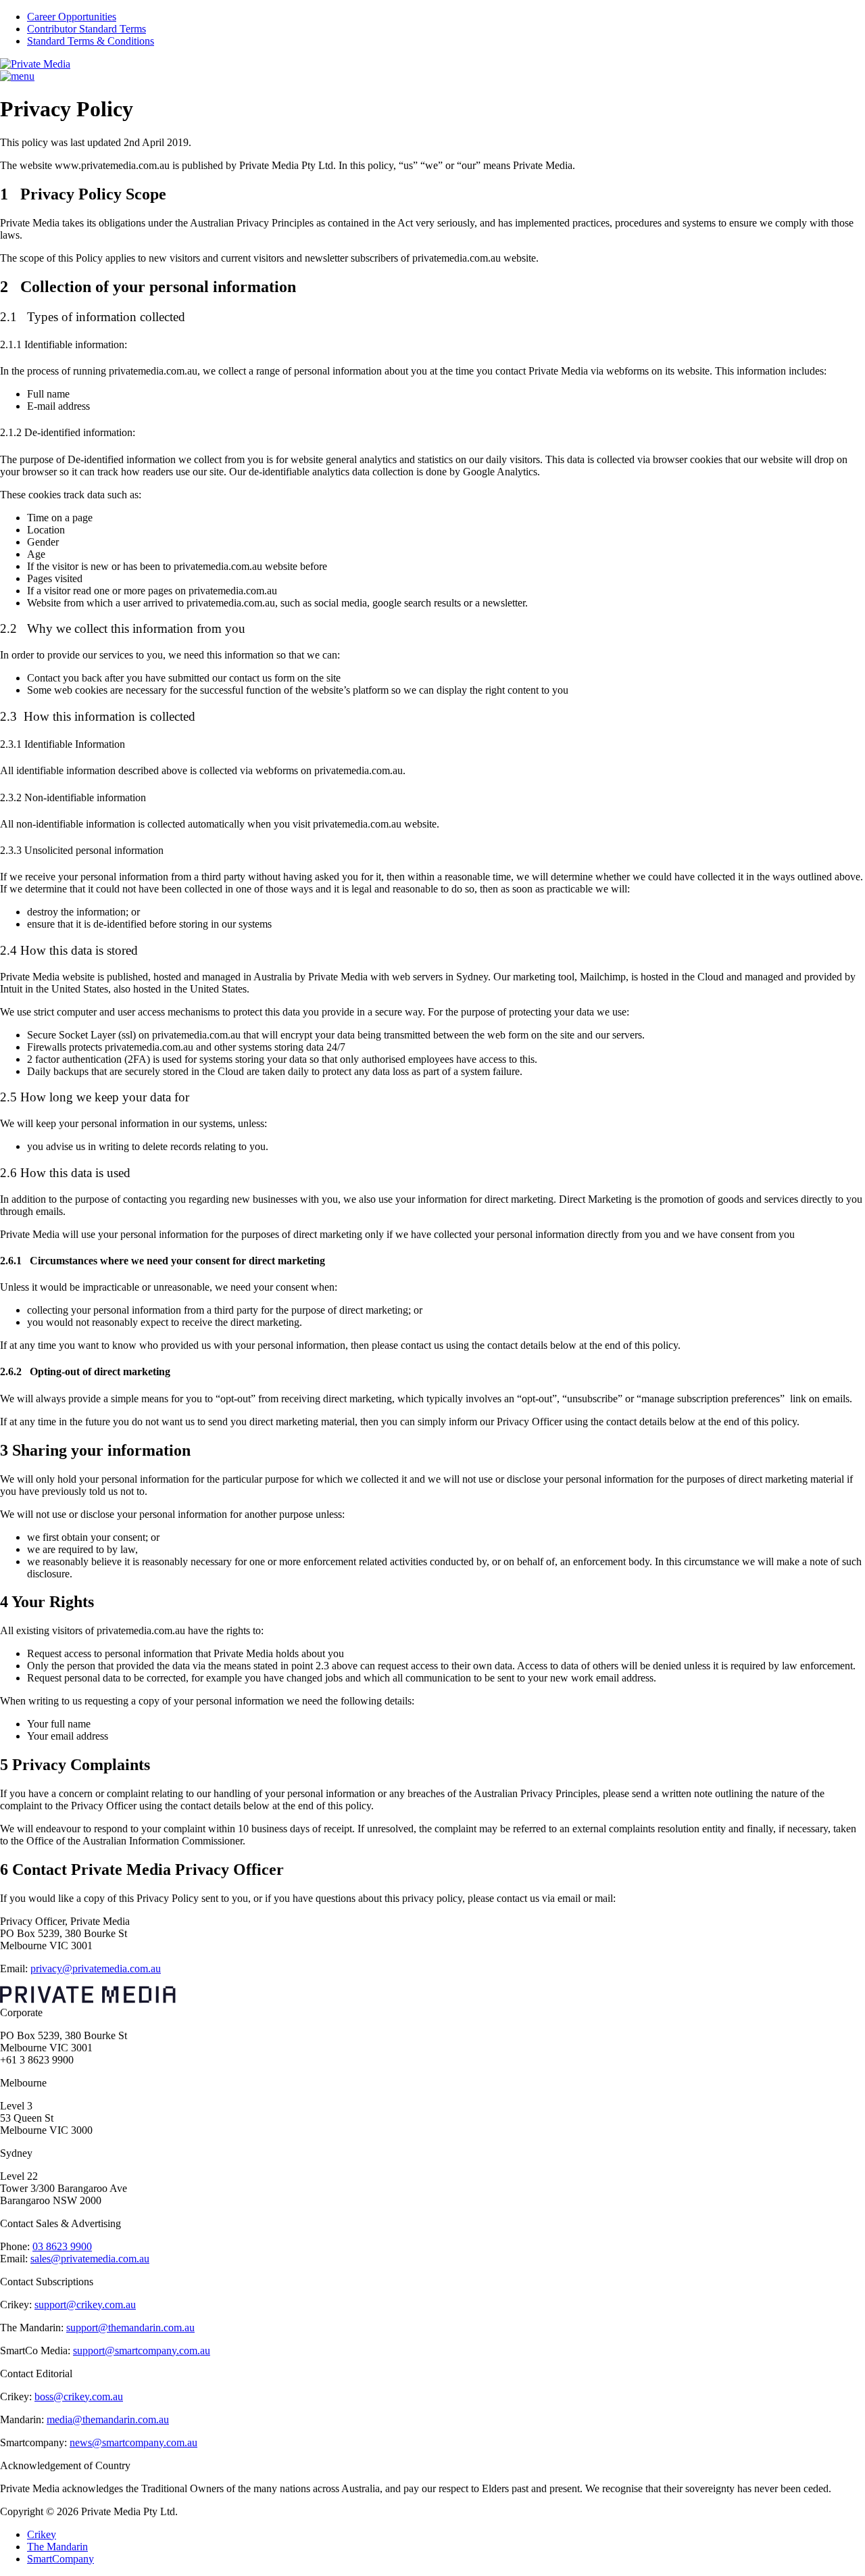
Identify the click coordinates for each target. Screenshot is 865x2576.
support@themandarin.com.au (130, 2328)
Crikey (42, 2534)
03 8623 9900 (62, 2246)
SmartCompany (60, 2559)
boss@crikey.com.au (79, 2396)
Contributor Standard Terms (86, 29)
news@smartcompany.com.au (133, 2442)
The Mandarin (57, 2547)
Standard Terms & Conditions (91, 41)
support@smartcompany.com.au (142, 2351)
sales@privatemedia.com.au (90, 2259)
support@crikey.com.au (85, 2305)
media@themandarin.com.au (108, 2419)
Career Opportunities (72, 17)
